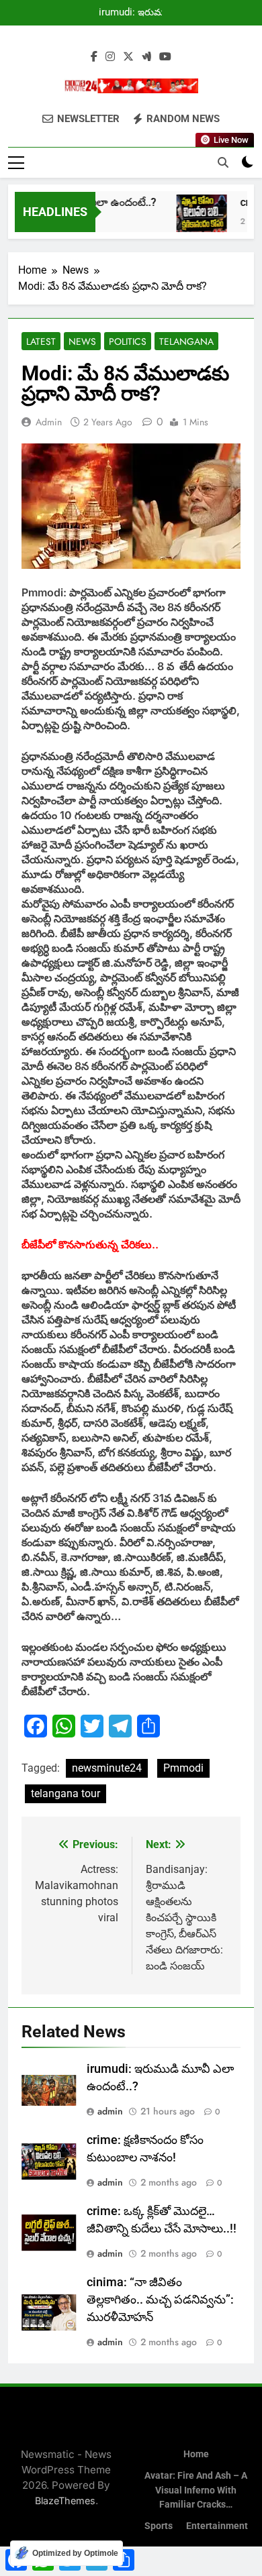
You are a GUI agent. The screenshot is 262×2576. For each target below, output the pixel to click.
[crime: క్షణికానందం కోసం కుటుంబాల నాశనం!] (194, 220)
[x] (128, 57)
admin (49, 422)
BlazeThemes (65, 2501)
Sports (159, 2526)
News (82, 341)
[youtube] (165, 57)
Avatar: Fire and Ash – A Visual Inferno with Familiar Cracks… (196, 2490)
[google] (146, 57)
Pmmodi (183, 1768)
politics (128, 341)
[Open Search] (223, 162)
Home (196, 2454)
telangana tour (65, 1793)
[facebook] (94, 57)
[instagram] (110, 57)
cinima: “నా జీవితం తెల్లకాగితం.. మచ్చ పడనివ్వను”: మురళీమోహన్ (160, 2300)
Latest (41, 341)
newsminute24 (107, 1768)
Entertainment (217, 2526)
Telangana (186, 341)
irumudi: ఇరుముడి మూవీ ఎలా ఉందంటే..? (137, 13)
